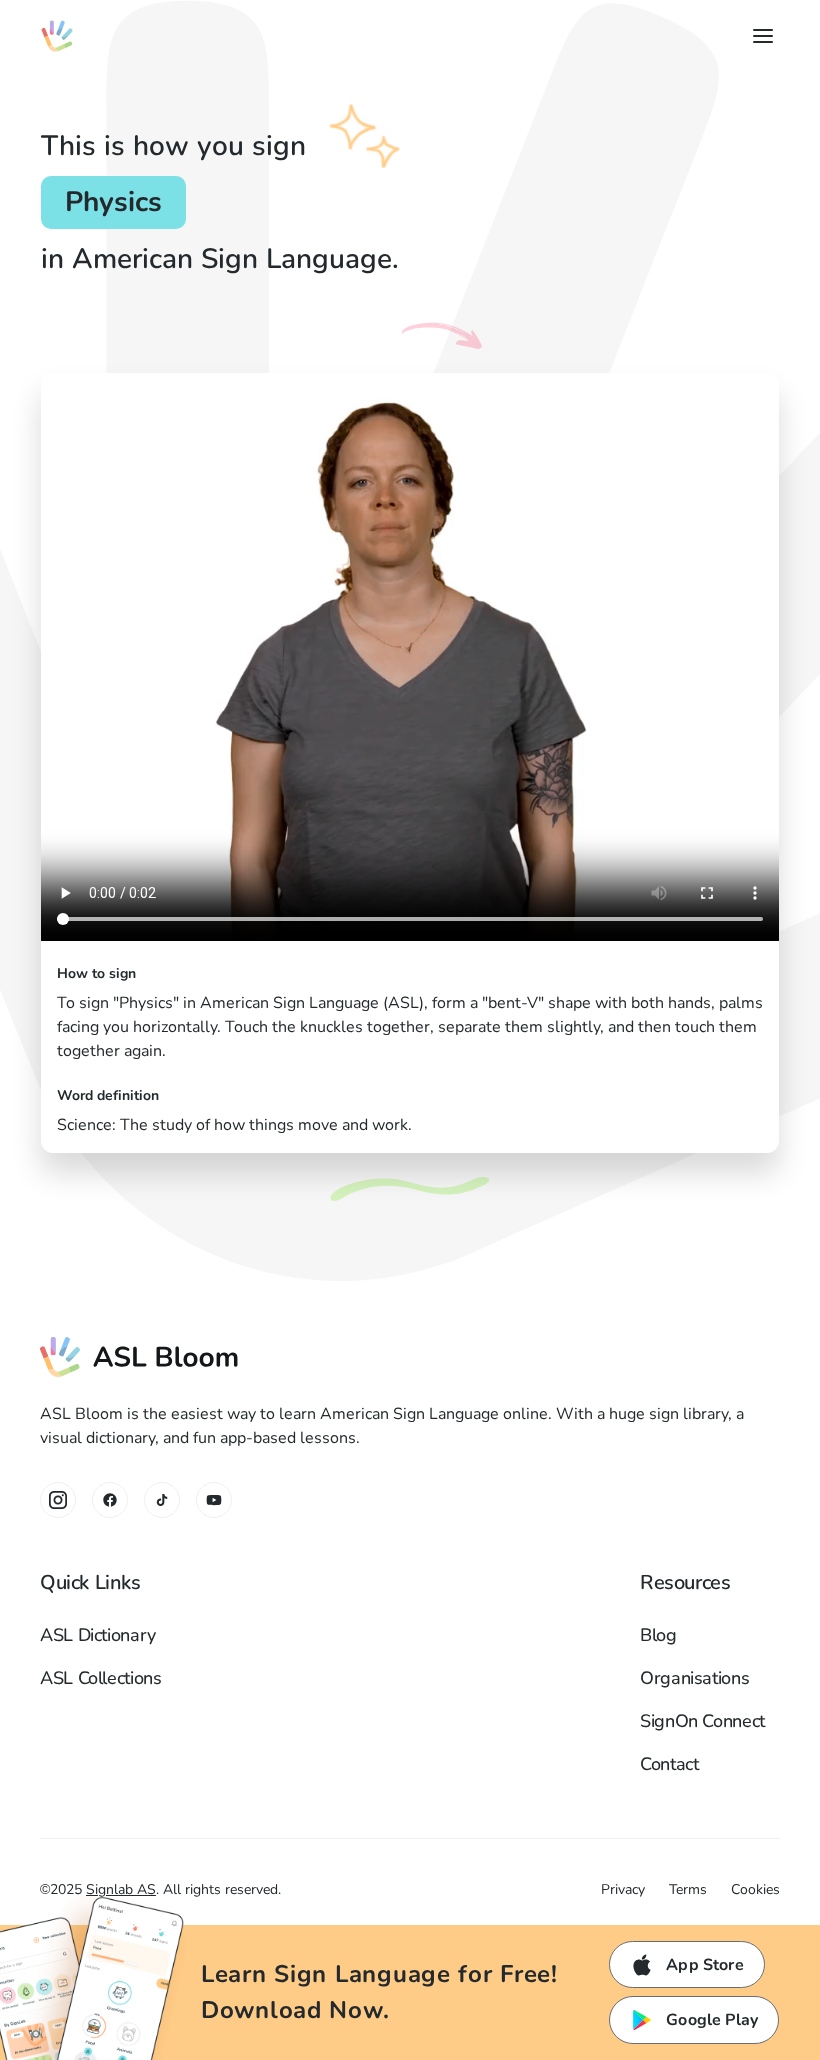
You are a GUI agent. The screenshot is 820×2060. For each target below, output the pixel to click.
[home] (57, 36)
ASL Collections (101, 1678)
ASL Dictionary (98, 1635)
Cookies (755, 1889)
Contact (669, 1764)
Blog (658, 1635)
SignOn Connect (702, 1721)
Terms (688, 1889)
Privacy (623, 1889)
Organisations (694, 1678)
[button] (759, 36)
